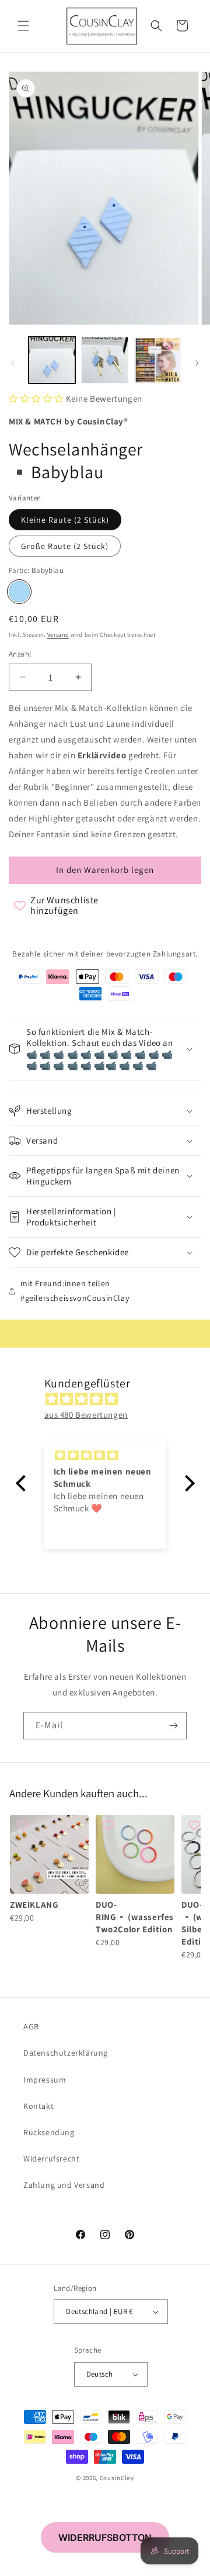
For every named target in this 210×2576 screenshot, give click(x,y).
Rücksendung (49, 2132)
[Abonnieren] (173, 1726)
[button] (23, 26)
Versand (58, 635)
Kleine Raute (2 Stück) (65, 520)
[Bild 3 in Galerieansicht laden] (157, 360)
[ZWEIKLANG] (49, 1854)
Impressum (45, 2080)
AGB (31, 2026)
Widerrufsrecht (51, 2159)
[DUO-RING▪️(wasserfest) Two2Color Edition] (135, 1854)
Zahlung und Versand (64, 2185)
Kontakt (38, 2106)
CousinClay (117, 2478)
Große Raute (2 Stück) (65, 546)
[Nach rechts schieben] (197, 363)
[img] (111, 1399)
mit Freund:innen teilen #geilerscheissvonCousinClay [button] (75, 1291)
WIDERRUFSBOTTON (105, 2537)
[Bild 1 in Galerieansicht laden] (52, 360)
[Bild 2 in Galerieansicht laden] (104, 360)
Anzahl (20, 654)
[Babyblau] (19, 592)
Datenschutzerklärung (66, 2053)
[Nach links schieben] (13, 363)
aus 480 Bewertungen (86, 1415)
